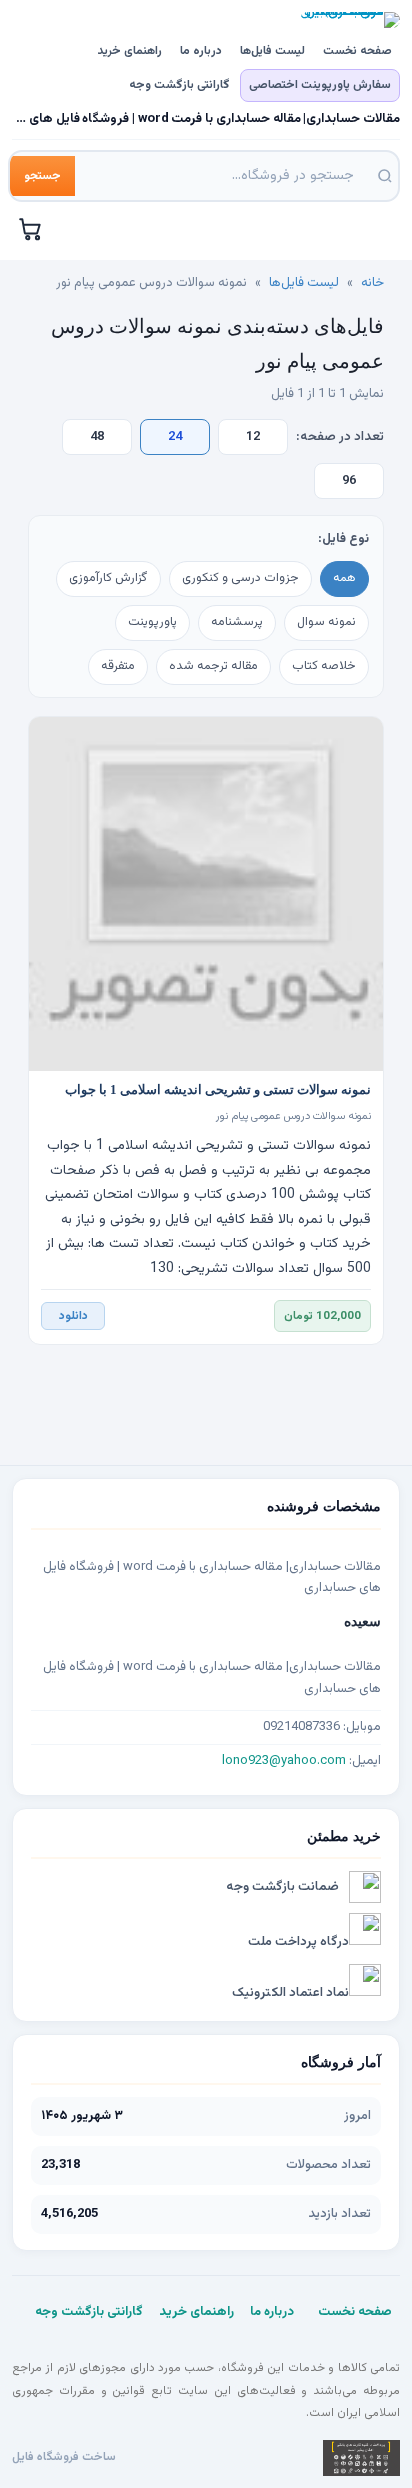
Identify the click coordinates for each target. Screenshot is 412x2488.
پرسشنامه (237, 622)
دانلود (73, 1316)
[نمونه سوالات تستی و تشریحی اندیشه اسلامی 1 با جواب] (206, 894)
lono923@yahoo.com (284, 1761)
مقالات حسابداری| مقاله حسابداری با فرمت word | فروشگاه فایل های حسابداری (206, 119)
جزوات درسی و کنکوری (240, 578)
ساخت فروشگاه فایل (64, 2457)
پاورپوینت (152, 622)
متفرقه (118, 666)
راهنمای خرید (129, 51)
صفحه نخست (357, 51)
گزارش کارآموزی (108, 578)
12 (253, 437)
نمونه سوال (326, 622)
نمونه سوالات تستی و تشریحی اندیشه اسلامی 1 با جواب (218, 1090)
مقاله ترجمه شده (213, 666)
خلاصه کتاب (324, 666)
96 (349, 481)
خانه (372, 283)
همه (344, 578)
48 (97, 437)
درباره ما (201, 51)
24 (175, 437)
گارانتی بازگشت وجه (179, 85)
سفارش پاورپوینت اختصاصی (320, 85)
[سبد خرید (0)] (31, 229)
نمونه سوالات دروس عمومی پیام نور (293, 1116)
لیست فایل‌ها (272, 51)
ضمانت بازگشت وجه (282, 1887)
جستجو (42, 176)
